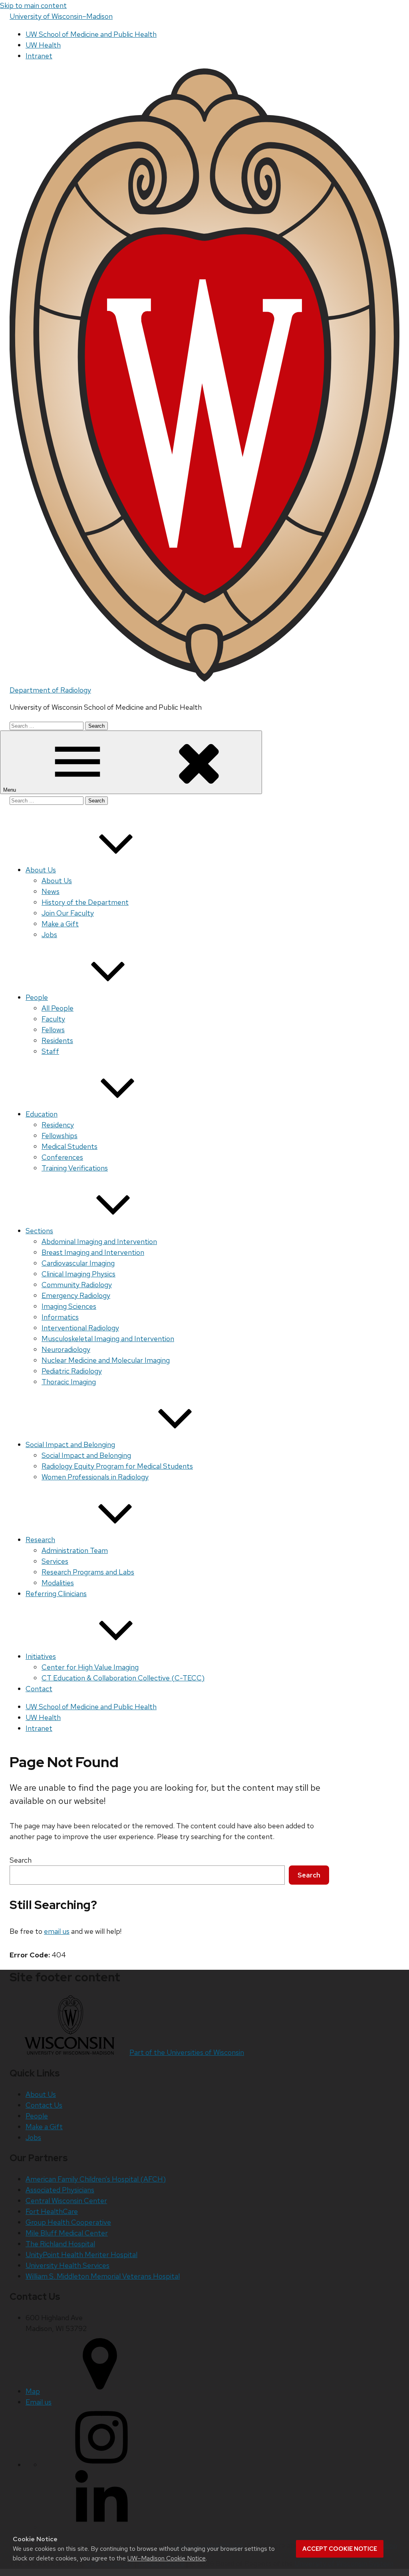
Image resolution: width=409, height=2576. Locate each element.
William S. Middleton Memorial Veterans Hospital (103, 2276)
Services (55, 1561)
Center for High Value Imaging (90, 1667)
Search (21, 1860)
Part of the (187, 2052)
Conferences (62, 1157)
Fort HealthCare (52, 2211)
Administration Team (75, 1550)
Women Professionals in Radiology (95, 1477)
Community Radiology (77, 1285)
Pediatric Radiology (72, 1371)
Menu (10, 790)
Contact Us (44, 2105)
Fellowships (60, 1136)
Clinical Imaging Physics (78, 1274)
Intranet (39, 56)
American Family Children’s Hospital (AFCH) (96, 2179)
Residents (57, 1040)
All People (58, 1008)
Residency (58, 1125)
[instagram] (101, 2465)
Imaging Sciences (69, 1306)
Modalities (58, 1583)
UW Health (43, 45)
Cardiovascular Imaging (78, 1263)
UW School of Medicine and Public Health (91, 34)
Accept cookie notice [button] (340, 2549)
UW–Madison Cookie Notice (167, 2558)
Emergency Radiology (76, 1295)
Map (33, 2391)
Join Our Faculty (68, 913)
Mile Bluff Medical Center (67, 2233)
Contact (39, 1689)
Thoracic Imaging (69, 1382)
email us (57, 1931)
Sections (39, 1231)
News (51, 891)
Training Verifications (75, 1168)
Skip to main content (33, 5)
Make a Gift (60, 924)
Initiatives (41, 1656)
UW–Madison (61, 16)
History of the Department (85, 902)
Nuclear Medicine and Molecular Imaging (106, 1360)
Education (42, 1114)
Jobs (49, 935)
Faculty (53, 1019)
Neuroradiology (66, 1349)
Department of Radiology (50, 690)
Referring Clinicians (56, 1594)
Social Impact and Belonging (70, 1444)
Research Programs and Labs (88, 1572)
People (37, 997)
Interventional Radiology (80, 1328)
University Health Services (68, 2265)
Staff (50, 1051)
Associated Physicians (60, 2190)
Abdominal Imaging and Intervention (99, 1241)
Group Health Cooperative (68, 2222)
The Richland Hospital (60, 2244)
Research (40, 1540)
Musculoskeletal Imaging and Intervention (108, 1339)
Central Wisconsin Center (66, 2201)
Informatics (60, 1317)
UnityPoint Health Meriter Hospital (81, 2254)
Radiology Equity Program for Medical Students (117, 1466)
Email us (39, 2402)
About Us (41, 870)
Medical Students (69, 1146)
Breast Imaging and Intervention (93, 1252)
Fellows (53, 1030)
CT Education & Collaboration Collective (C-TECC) (123, 1678)
